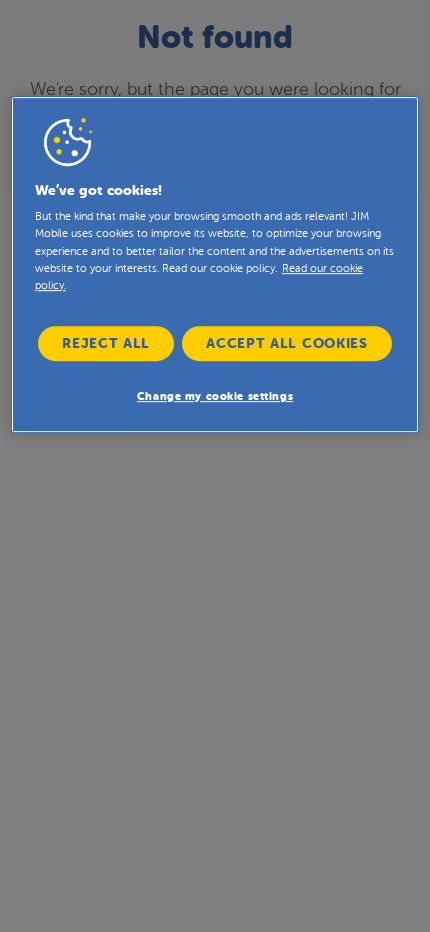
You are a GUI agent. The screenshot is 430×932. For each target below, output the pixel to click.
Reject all (106, 343)
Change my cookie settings (215, 396)
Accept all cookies (287, 343)
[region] (215, 264)
